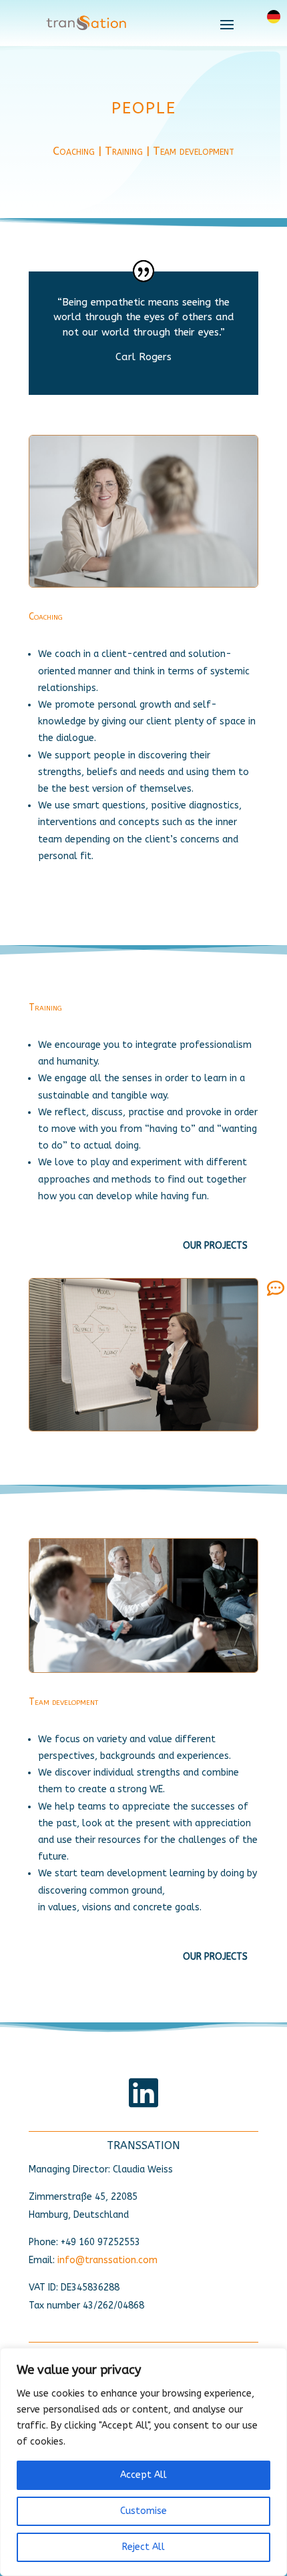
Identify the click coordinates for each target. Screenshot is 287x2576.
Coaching (74, 151)
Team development (194, 151)
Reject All (143, 2547)
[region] (143, 2462)
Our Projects (215, 1246)
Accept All (143, 2475)
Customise (143, 2511)
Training (124, 151)
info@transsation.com (107, 2260)
